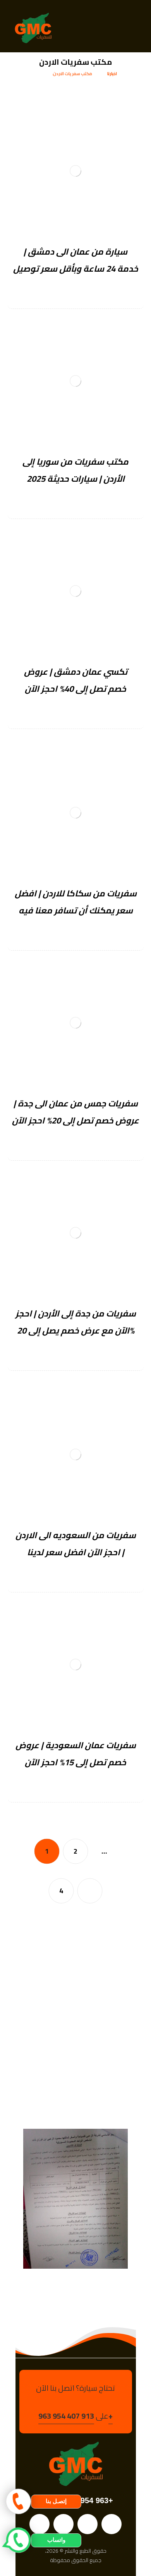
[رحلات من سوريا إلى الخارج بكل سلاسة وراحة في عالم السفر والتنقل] (33, 28)
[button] (134, 28)
